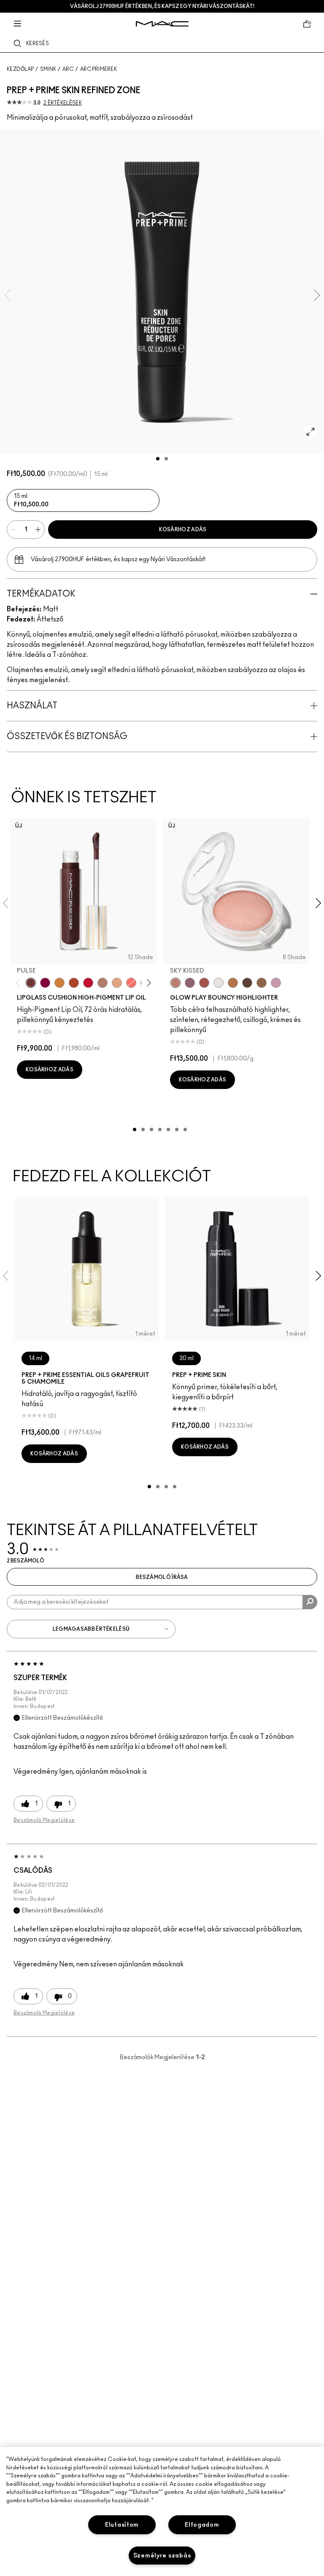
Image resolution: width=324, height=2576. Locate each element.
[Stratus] (276, 983)
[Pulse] (31, 983)
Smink (48, 69)
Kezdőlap (20, 69)
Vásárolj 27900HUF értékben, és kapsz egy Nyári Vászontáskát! (162, 6)
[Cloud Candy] (204, 983)
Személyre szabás (162, 2556)
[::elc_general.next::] (147, 983)
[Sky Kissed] (175, 983)
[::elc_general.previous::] (20, 983)
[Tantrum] (88, 983)
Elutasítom (122, 2525)
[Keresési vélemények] (310, 1602)
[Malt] (103, 983)
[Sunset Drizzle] (190, 983)
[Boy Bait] (117, 983)
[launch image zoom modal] (310, 432)
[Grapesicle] (45, 983)
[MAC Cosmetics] (162, 24)
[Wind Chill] (219, 983)
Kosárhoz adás (183, 530)
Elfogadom (202, 2525)
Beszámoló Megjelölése (44, 1820)
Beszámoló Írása (162, 1577)
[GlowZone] (247, 983)
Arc (68, 69)
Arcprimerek (99, 69)
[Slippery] (131, 983)
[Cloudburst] (233, 983)
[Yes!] (59, 983)
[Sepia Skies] (262, 983)
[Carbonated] (74, 983)
